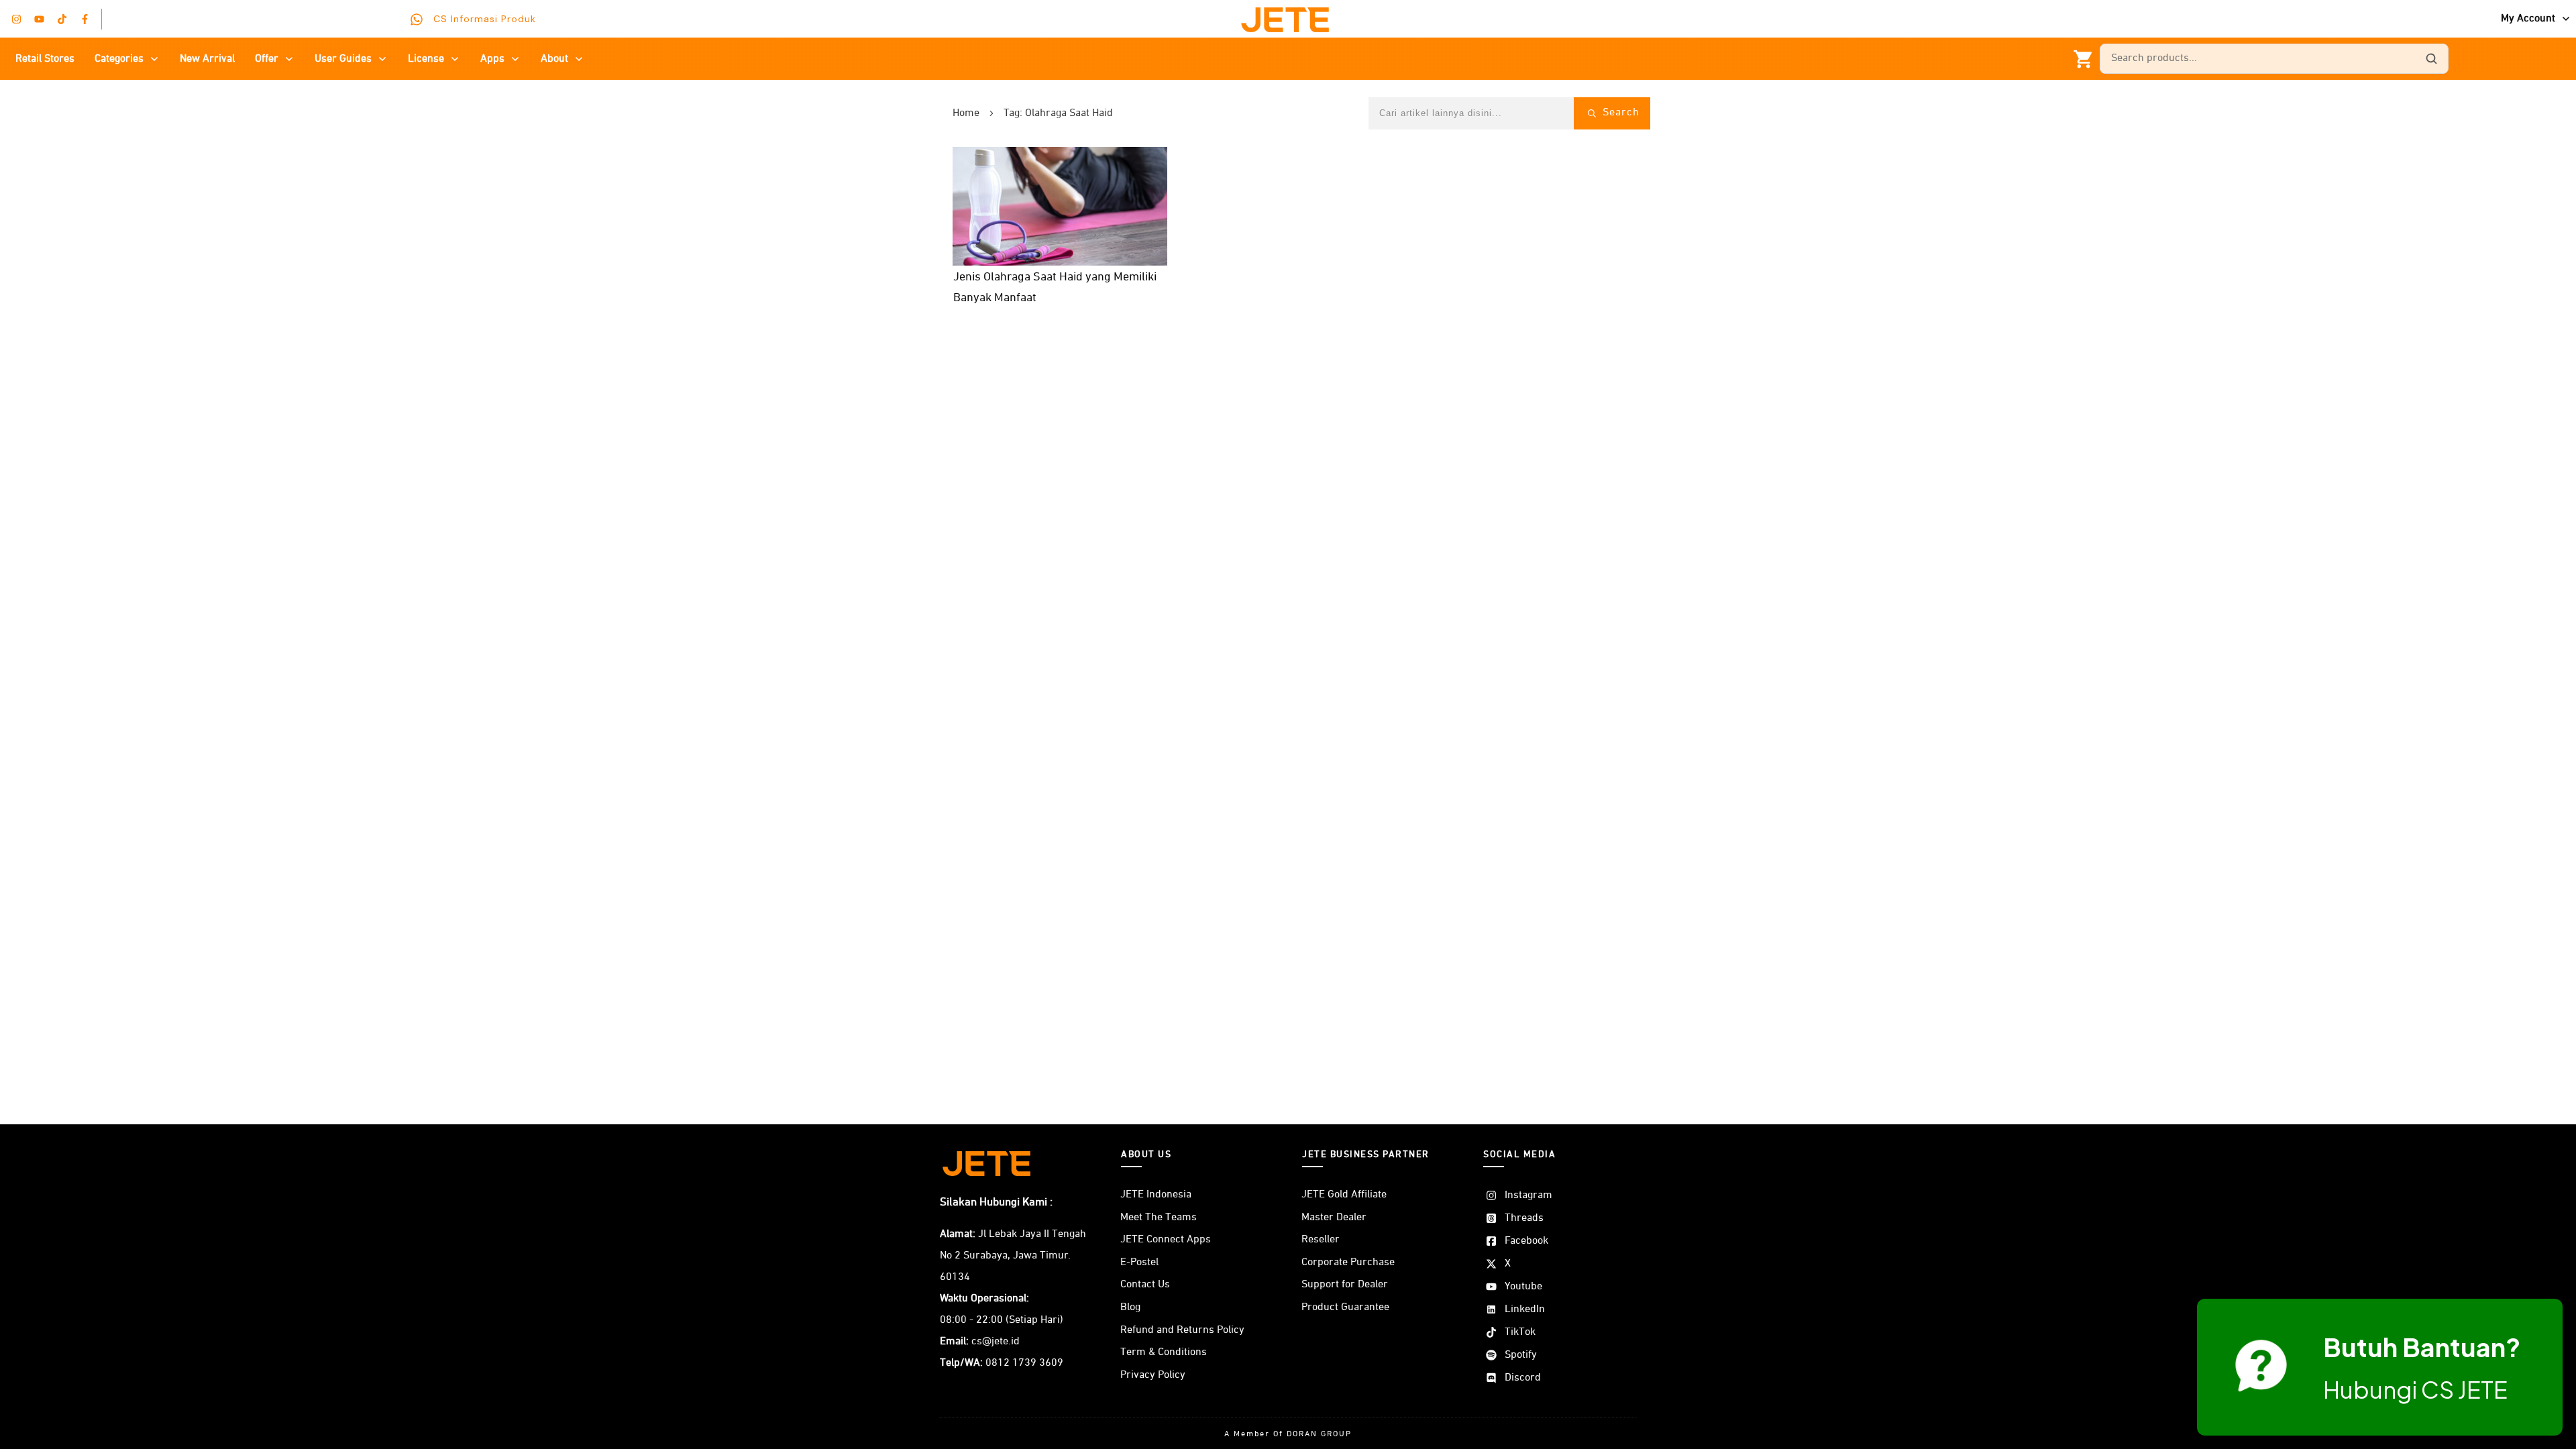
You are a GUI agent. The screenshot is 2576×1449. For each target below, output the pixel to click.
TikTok (1520, 1332)
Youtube (1523, 1287)
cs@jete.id (996, 1342)
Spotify (1521, 1355)
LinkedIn (1525, 1309)
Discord (1523, 1378)
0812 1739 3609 (1024, 1363)
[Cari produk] (2431, 59)
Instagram (1528, 1195)
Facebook (1526, 1241)
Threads (1524, 1218)
